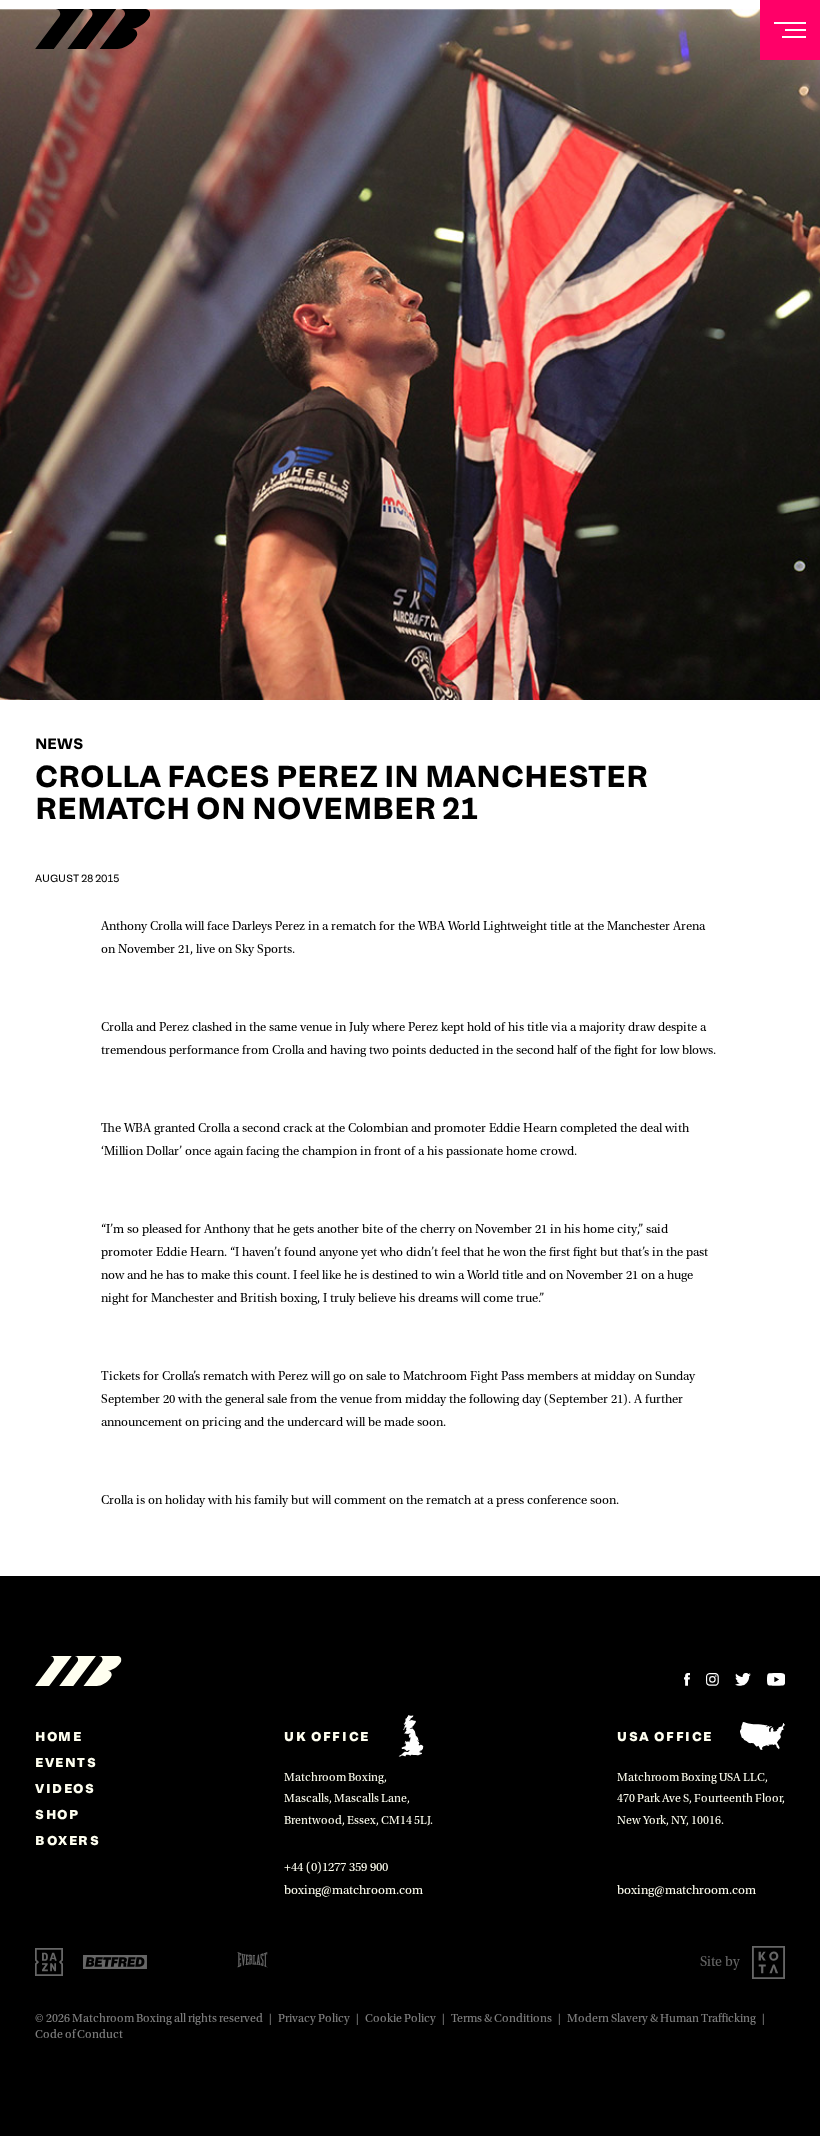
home (58, 1736)
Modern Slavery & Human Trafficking (661, 2018)
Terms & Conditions (501, 2018)
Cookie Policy (400, 2018)
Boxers (68, 1840)
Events (66, 1762)
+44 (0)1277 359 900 (336, 1867)
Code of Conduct (79, 2034)
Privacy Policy (314, 2018)
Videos (65, 1788)
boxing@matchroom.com (353, 1890)
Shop (57, 1814)
